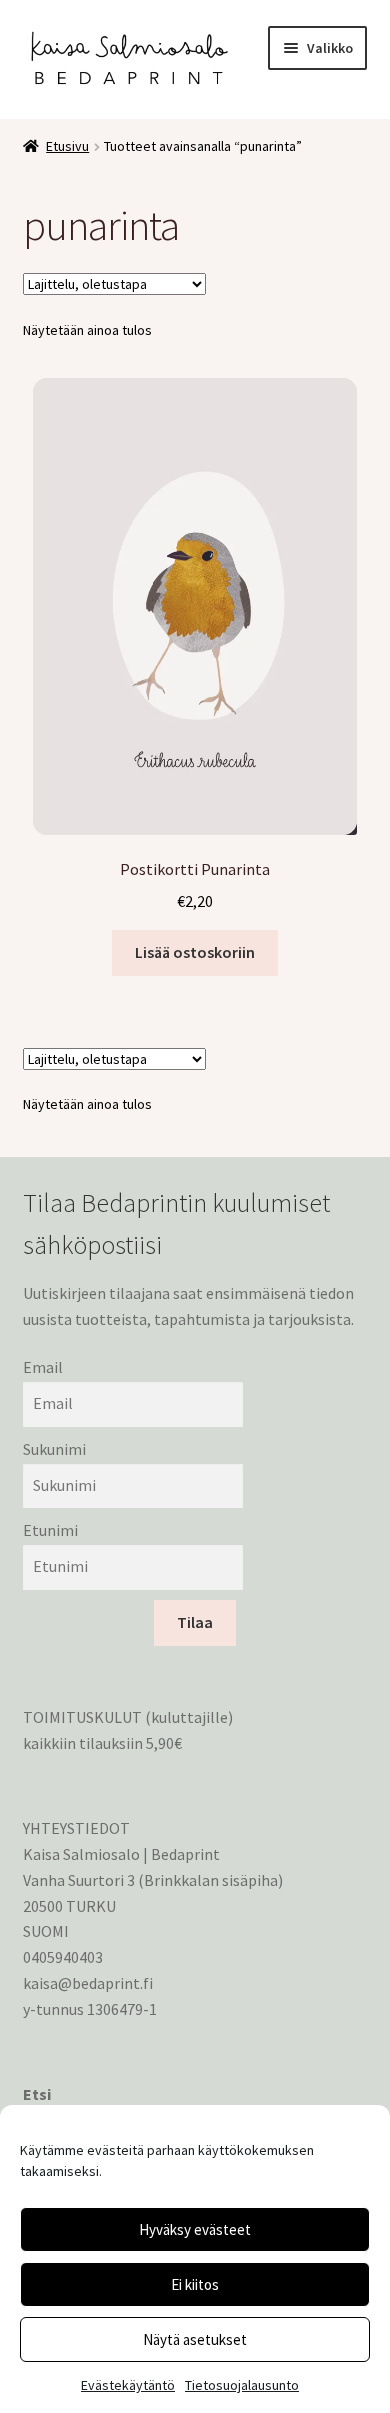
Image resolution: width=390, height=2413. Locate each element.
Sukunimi (54, 1449)
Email (43, 1367)
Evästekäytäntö (128, 2385)
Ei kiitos (195, 2284)
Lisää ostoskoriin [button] (195, 952)
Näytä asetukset (195, 2339)
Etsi (37, 2094)
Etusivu (67, 146)
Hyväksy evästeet (195, 2229)
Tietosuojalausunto (242, 2385)
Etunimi (50, 1530)
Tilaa (195, 1622)
